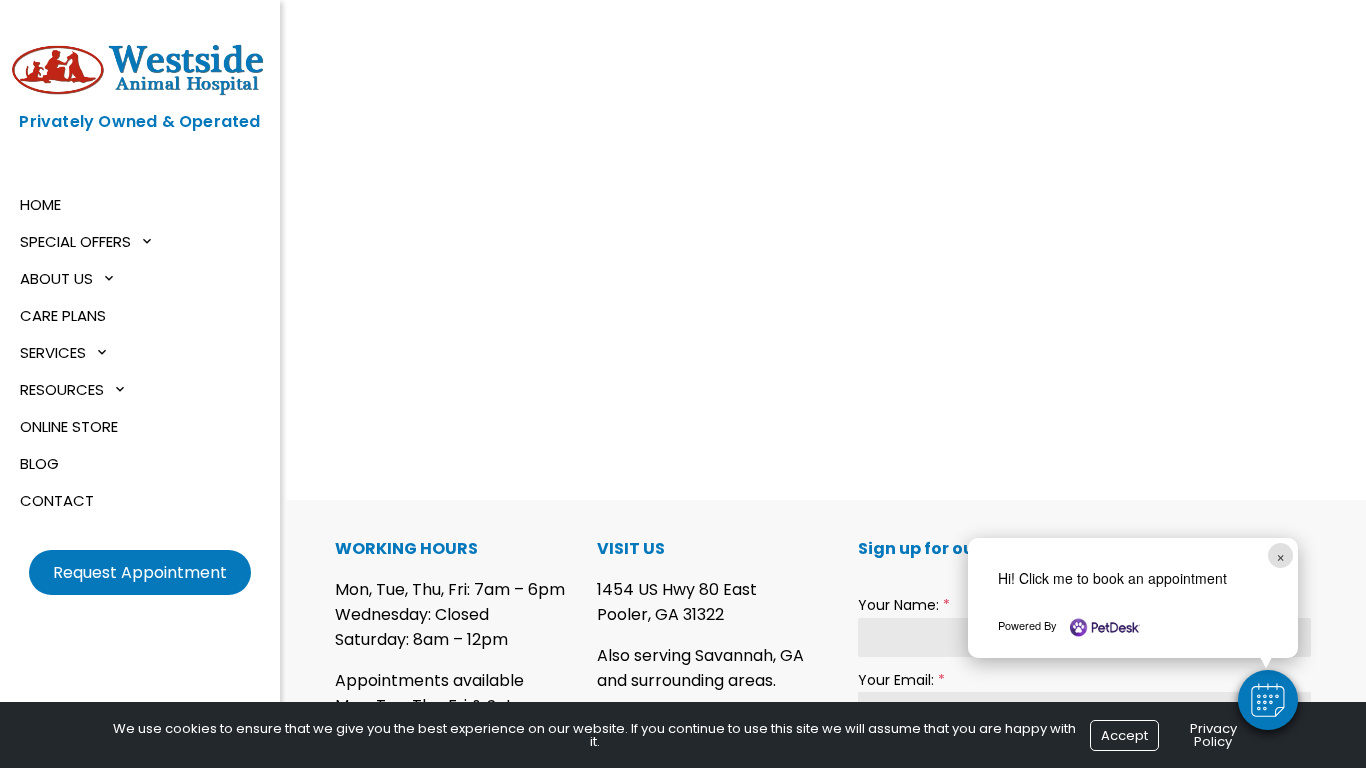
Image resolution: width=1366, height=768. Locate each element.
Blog (39, 463)
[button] (1268, 700)
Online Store (69, 426)
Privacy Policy (1213, 735)
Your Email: (901, 680)
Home (40, 204)
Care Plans (63, 315)
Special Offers (75, 241)
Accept (1124, 735)
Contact (57, 500)
